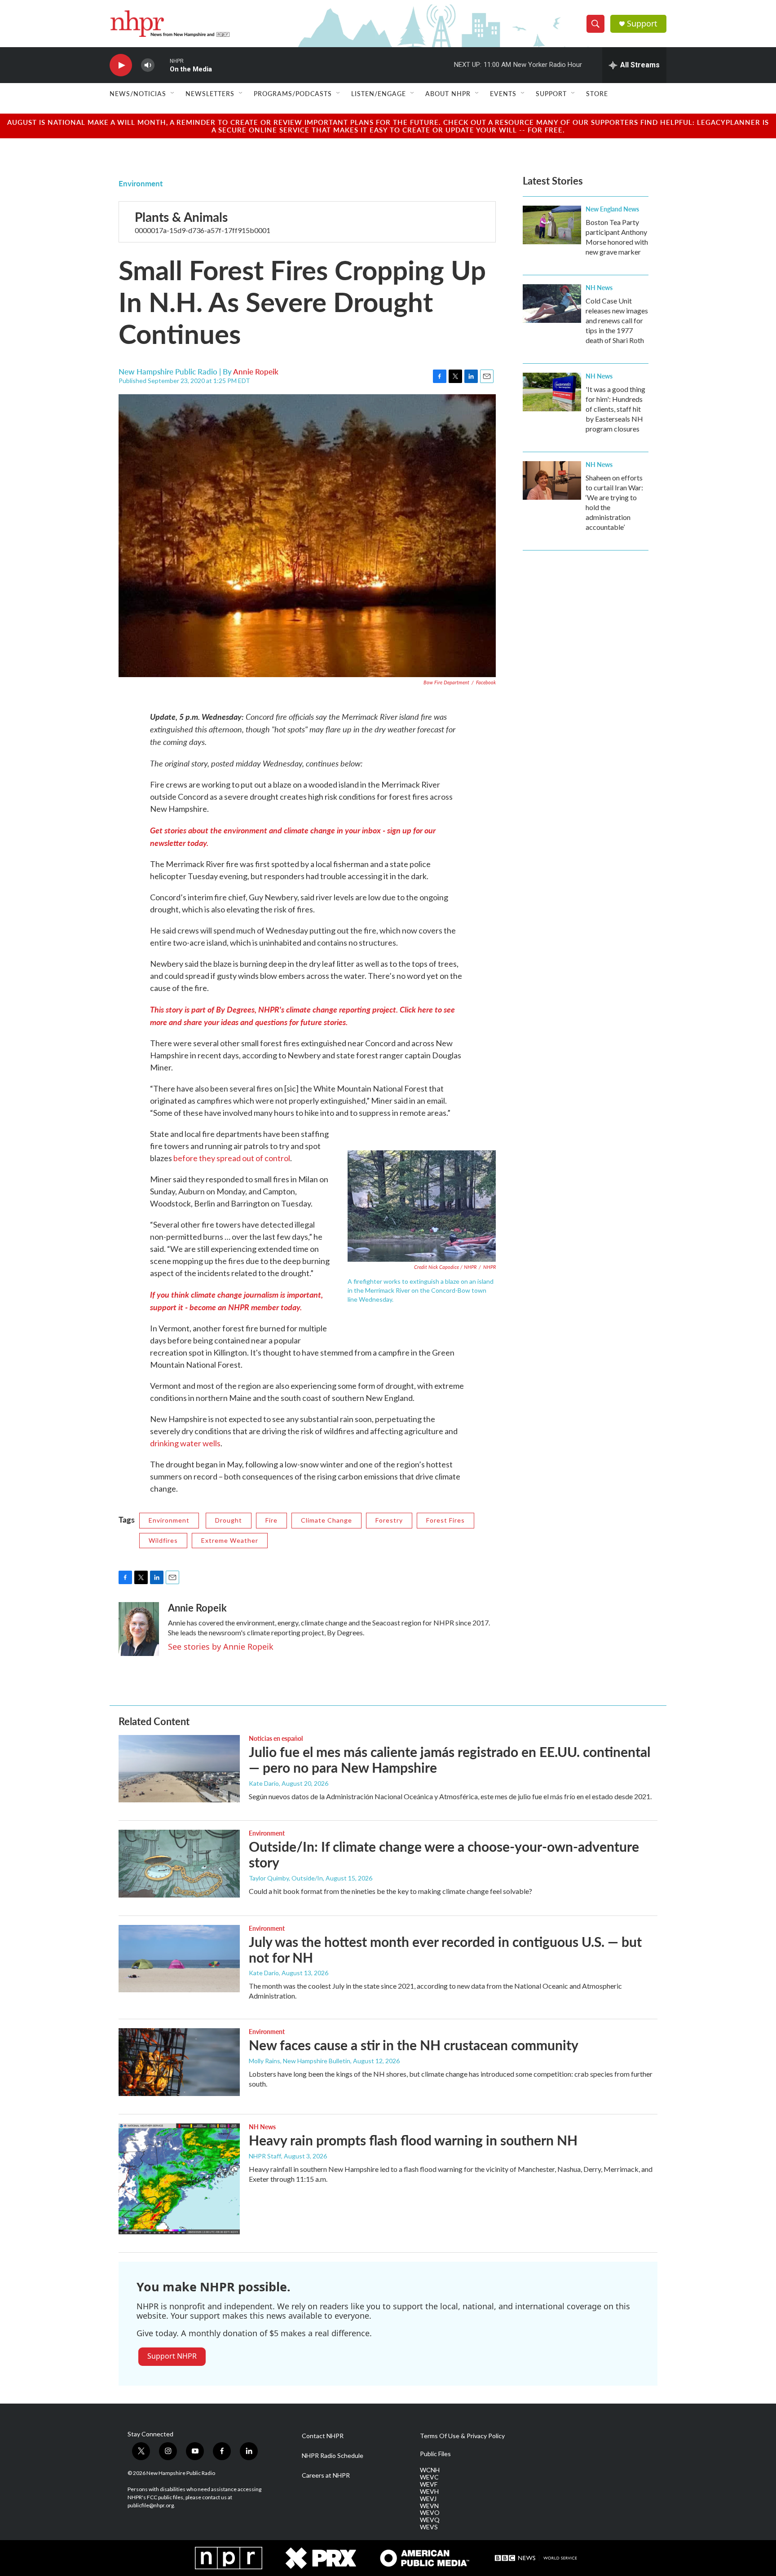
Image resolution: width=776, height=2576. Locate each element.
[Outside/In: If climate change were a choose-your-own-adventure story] (179, 1863)
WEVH (429, 2492)
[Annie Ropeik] (139, 1629)
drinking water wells (185, 1443)
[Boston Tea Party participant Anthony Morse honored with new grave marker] (552, 225)
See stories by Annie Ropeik (221, 1647)
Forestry (389, 1520)
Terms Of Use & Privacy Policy (462, 2436)
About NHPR (448, 93)
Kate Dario (264, 1783)
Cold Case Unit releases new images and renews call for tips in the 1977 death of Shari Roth (617, 320)
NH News (599, 287)
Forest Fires (445, 1520)
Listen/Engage (379, 93)
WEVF (429, 2484)
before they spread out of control (232, 1158)
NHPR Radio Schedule (333, 2456)
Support (642, 24)
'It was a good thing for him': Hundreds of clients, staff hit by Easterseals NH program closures (615, 409)
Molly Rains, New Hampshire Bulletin (300, 2061)
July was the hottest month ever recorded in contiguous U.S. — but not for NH (445, 1949)
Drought (229, 1520)
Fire (271, 1520)
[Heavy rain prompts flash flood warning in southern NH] (179, 2179)
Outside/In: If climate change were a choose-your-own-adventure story (444, 1854)
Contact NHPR (323, 2436)
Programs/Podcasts (293, 93)
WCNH (430, 2470)
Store (597, 93)
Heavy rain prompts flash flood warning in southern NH (413, 2140)
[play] (121, 65)
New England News (612, 209)
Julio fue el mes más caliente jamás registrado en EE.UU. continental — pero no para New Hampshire (450, 1759)
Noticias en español (276, 1738)
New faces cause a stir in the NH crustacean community (414, 2045)
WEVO (430, 2513)
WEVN (429, 2506)
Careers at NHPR (326, 2475)
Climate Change (326, 1520)
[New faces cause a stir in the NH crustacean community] (179, 2062)
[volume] (148, 65)
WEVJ (428, 2499)
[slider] (162, 65)
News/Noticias (138, 93)
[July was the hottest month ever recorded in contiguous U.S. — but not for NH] (179, 1959)
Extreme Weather (230, 1540)
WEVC (429, 2477)
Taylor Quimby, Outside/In (286, 1878)
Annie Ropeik (256, 371)
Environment (141, 183)
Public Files (435, 2454)
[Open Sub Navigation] (173, 93)
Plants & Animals (181, 217)
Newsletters (210, 93)
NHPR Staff (265, 2156)
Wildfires (163, 1540)
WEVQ (430, 2520)
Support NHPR (172, 2356)
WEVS (429, 2527)
